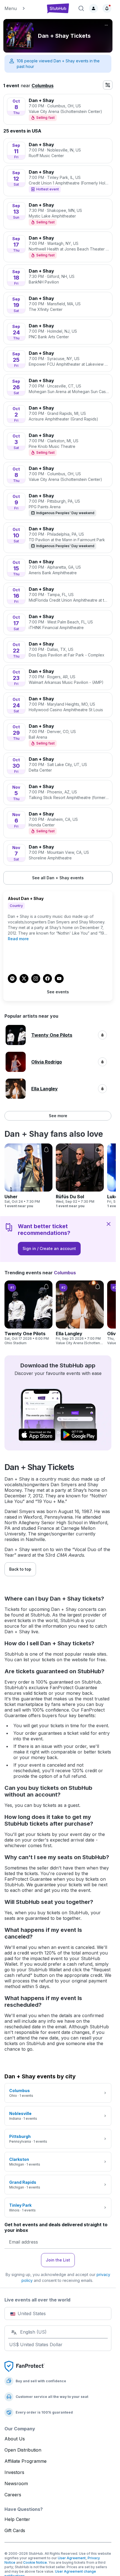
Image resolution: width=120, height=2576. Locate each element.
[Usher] (28, 1176)
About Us (15, 2439)
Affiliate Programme (26, 2461)
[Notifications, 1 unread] (107, 8)
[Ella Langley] (80, 1313)
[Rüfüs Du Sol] (80, 1176)
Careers (13, 2495)
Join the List (58, 2260)
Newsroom (16, 2483)
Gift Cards (15, 2530)
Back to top (20, 1569)
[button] (22, 8)
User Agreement (72, 2558)
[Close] (109, 1224)
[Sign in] (93, 8)
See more (58, 1116)
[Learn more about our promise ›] (25, 2366)
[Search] (81, 8)
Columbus (43, 86)
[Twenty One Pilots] (28, 1313)
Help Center (17, 2519)
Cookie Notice (35, 2562)
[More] (106, 25)
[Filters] (108, 85)
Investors (14, 2472)
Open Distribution (23, 2450)
